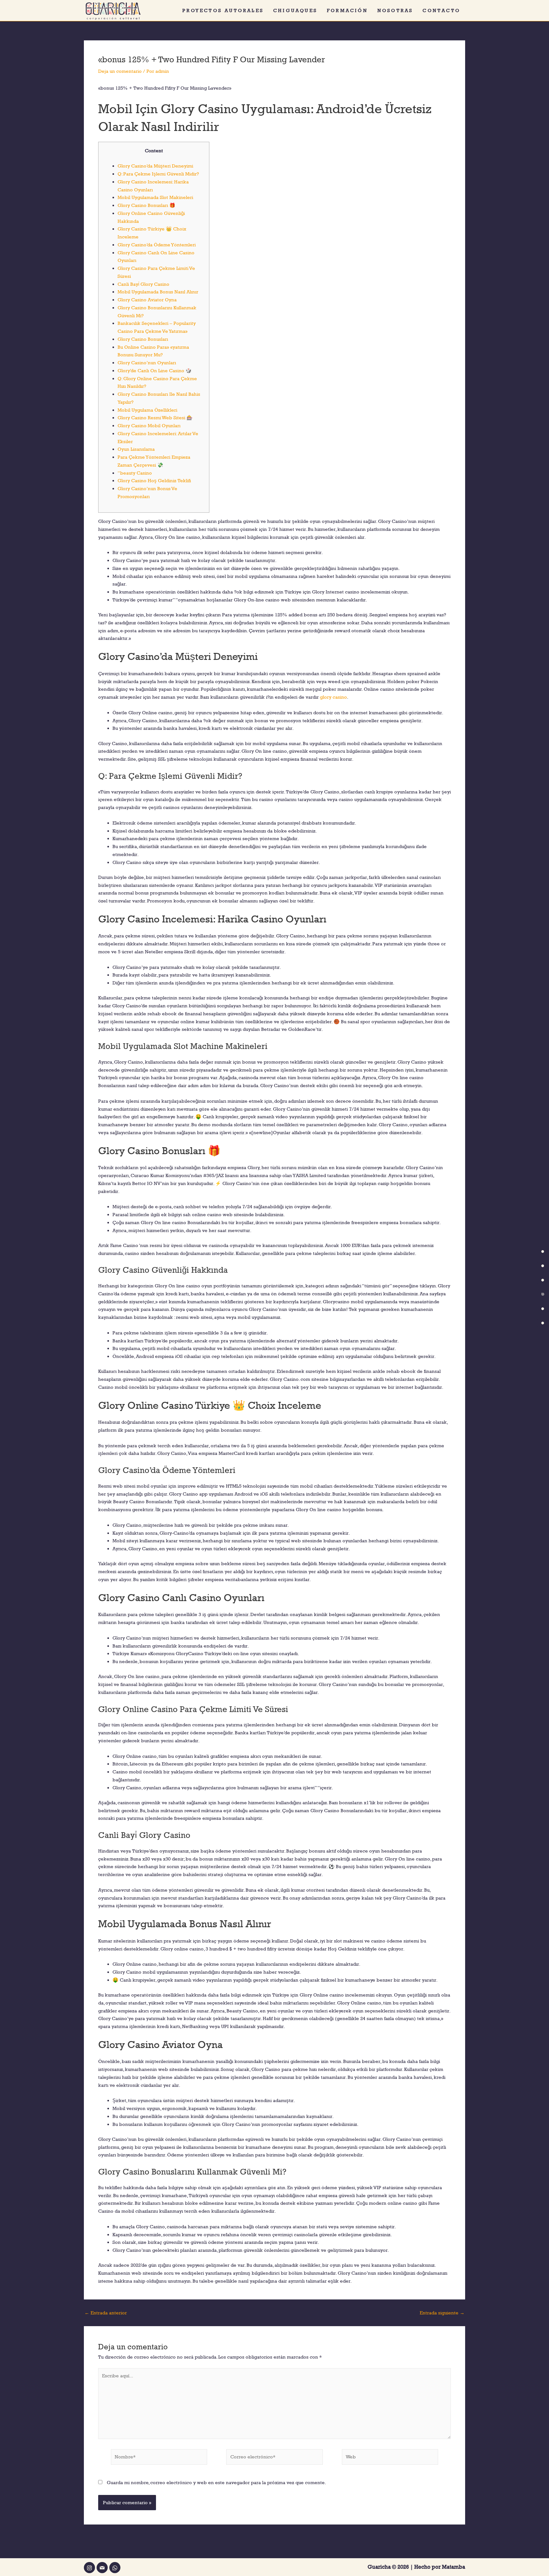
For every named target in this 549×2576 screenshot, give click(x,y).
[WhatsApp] (115, 2568)
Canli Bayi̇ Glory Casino (143, 284)
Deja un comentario (120, 71)
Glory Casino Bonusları (143, 339)
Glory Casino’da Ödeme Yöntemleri (157, 245)
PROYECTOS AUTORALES (223, 10)
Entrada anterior (106, 2313)
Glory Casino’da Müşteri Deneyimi (155, 166)
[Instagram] (89, 2568)
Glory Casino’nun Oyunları (147, 363)
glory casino (333, 697)
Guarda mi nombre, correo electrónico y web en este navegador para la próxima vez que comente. (216, 2482)
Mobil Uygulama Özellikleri (147, 410)
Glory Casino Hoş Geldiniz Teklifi (154, 480)
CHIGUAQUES (295, 10)
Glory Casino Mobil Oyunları (149, 425)
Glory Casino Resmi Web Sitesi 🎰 (155, 418)
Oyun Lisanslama (136, 449)
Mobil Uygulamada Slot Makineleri (155, 197)
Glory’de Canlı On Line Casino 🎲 (155, 370)
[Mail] (102, 2568)
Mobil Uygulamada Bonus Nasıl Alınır (158, 292)
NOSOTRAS (395, 10)
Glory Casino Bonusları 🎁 (146, 205)
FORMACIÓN (347, 10)
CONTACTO (441, 10)
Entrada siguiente (442, 2313)
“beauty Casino (135, 473)
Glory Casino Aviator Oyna (147, 300)
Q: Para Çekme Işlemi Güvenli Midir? (158, 174)
